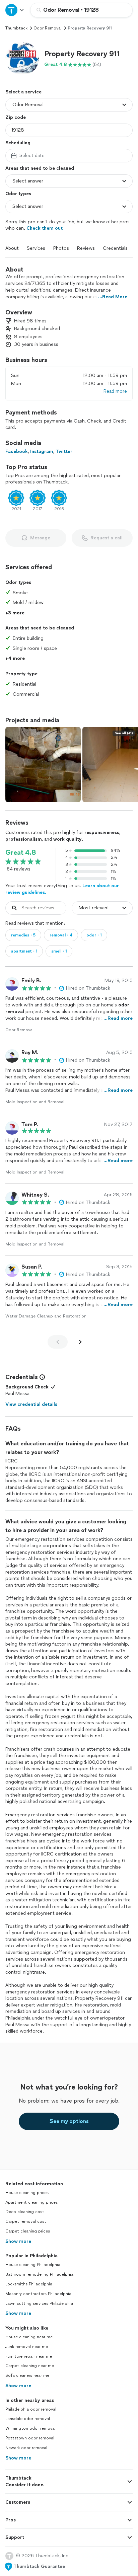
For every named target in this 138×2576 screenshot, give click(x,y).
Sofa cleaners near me (27, 2375)
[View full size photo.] (43, 765)
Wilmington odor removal (30, 2428)
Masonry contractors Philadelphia (38, 2294)
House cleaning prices (27, 2193)
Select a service (23, 92)
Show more (18, 2241)
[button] (22, 59)
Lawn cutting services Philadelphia (39, 2303)
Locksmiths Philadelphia (29, 2284)
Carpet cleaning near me (30, 2366)
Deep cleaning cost (25, 2212)
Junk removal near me (27, 2347)
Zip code (16, 117)
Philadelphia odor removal (31, 2409)
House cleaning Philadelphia (33, 2265)
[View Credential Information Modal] (42, 1377)
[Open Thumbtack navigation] (15, 10)
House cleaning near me (29, 2337)
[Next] (80, 1342)
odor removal (48, 28)
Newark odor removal (26, 2448)
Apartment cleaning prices (31, 2202)
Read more (115, 391)
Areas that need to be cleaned (40, 168)
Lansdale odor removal (28, 2419)
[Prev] (58, 1342)
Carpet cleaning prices (28, 2231)
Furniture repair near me (29, 2356)
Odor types (18, 194)
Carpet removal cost (26, 2221)
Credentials (115, 248)
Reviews (86, 248)
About (12, 248)
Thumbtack (16, 28)
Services (36, 248)
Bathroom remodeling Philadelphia (39, 2274)
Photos (61, 248)
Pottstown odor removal (30, 2438)
